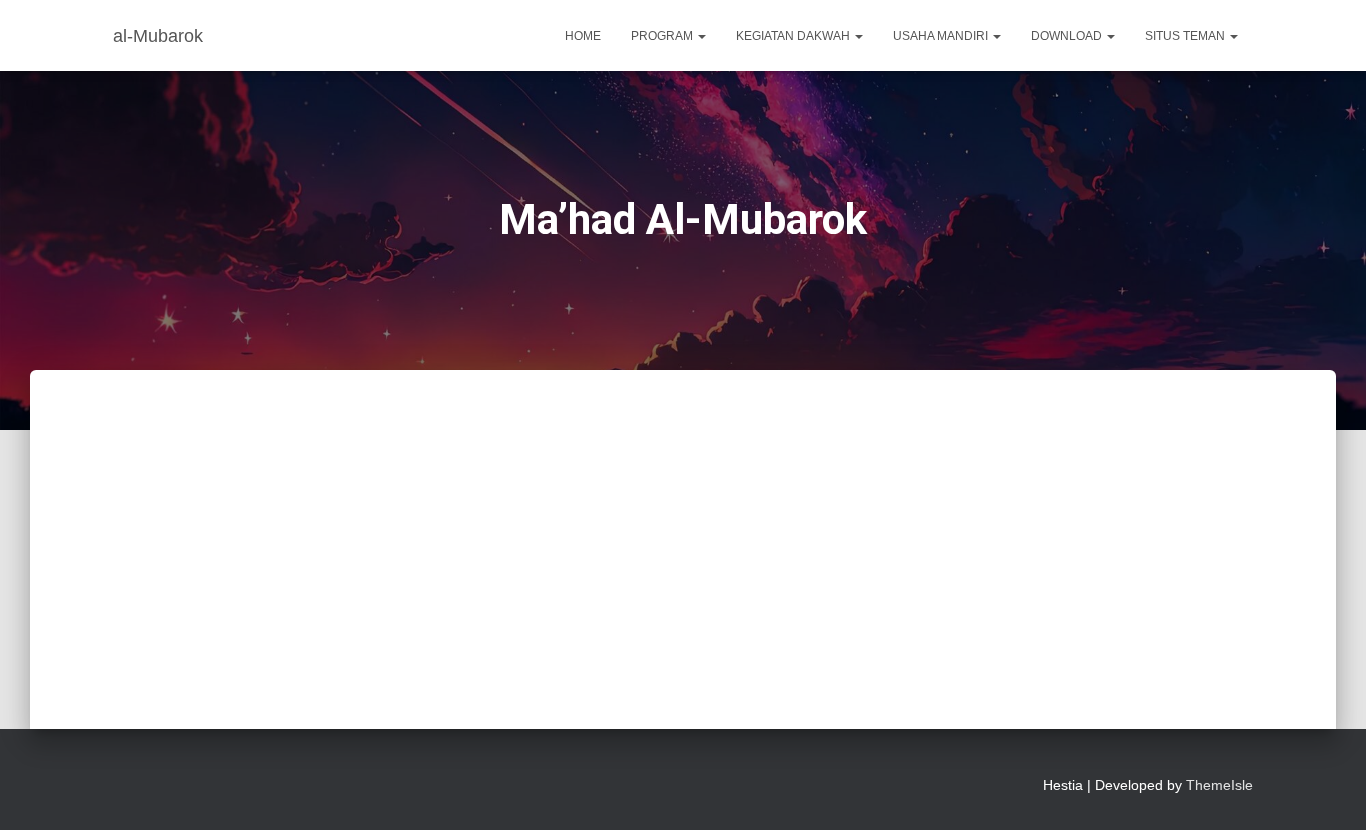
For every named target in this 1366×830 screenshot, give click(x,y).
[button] (701, 36)
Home (583, 36)
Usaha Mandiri (942, 36)
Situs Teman (1186, 36)
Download (1068, 36)
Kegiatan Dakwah (794, 36)
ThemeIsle (1219, 785)
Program (663, 36)
